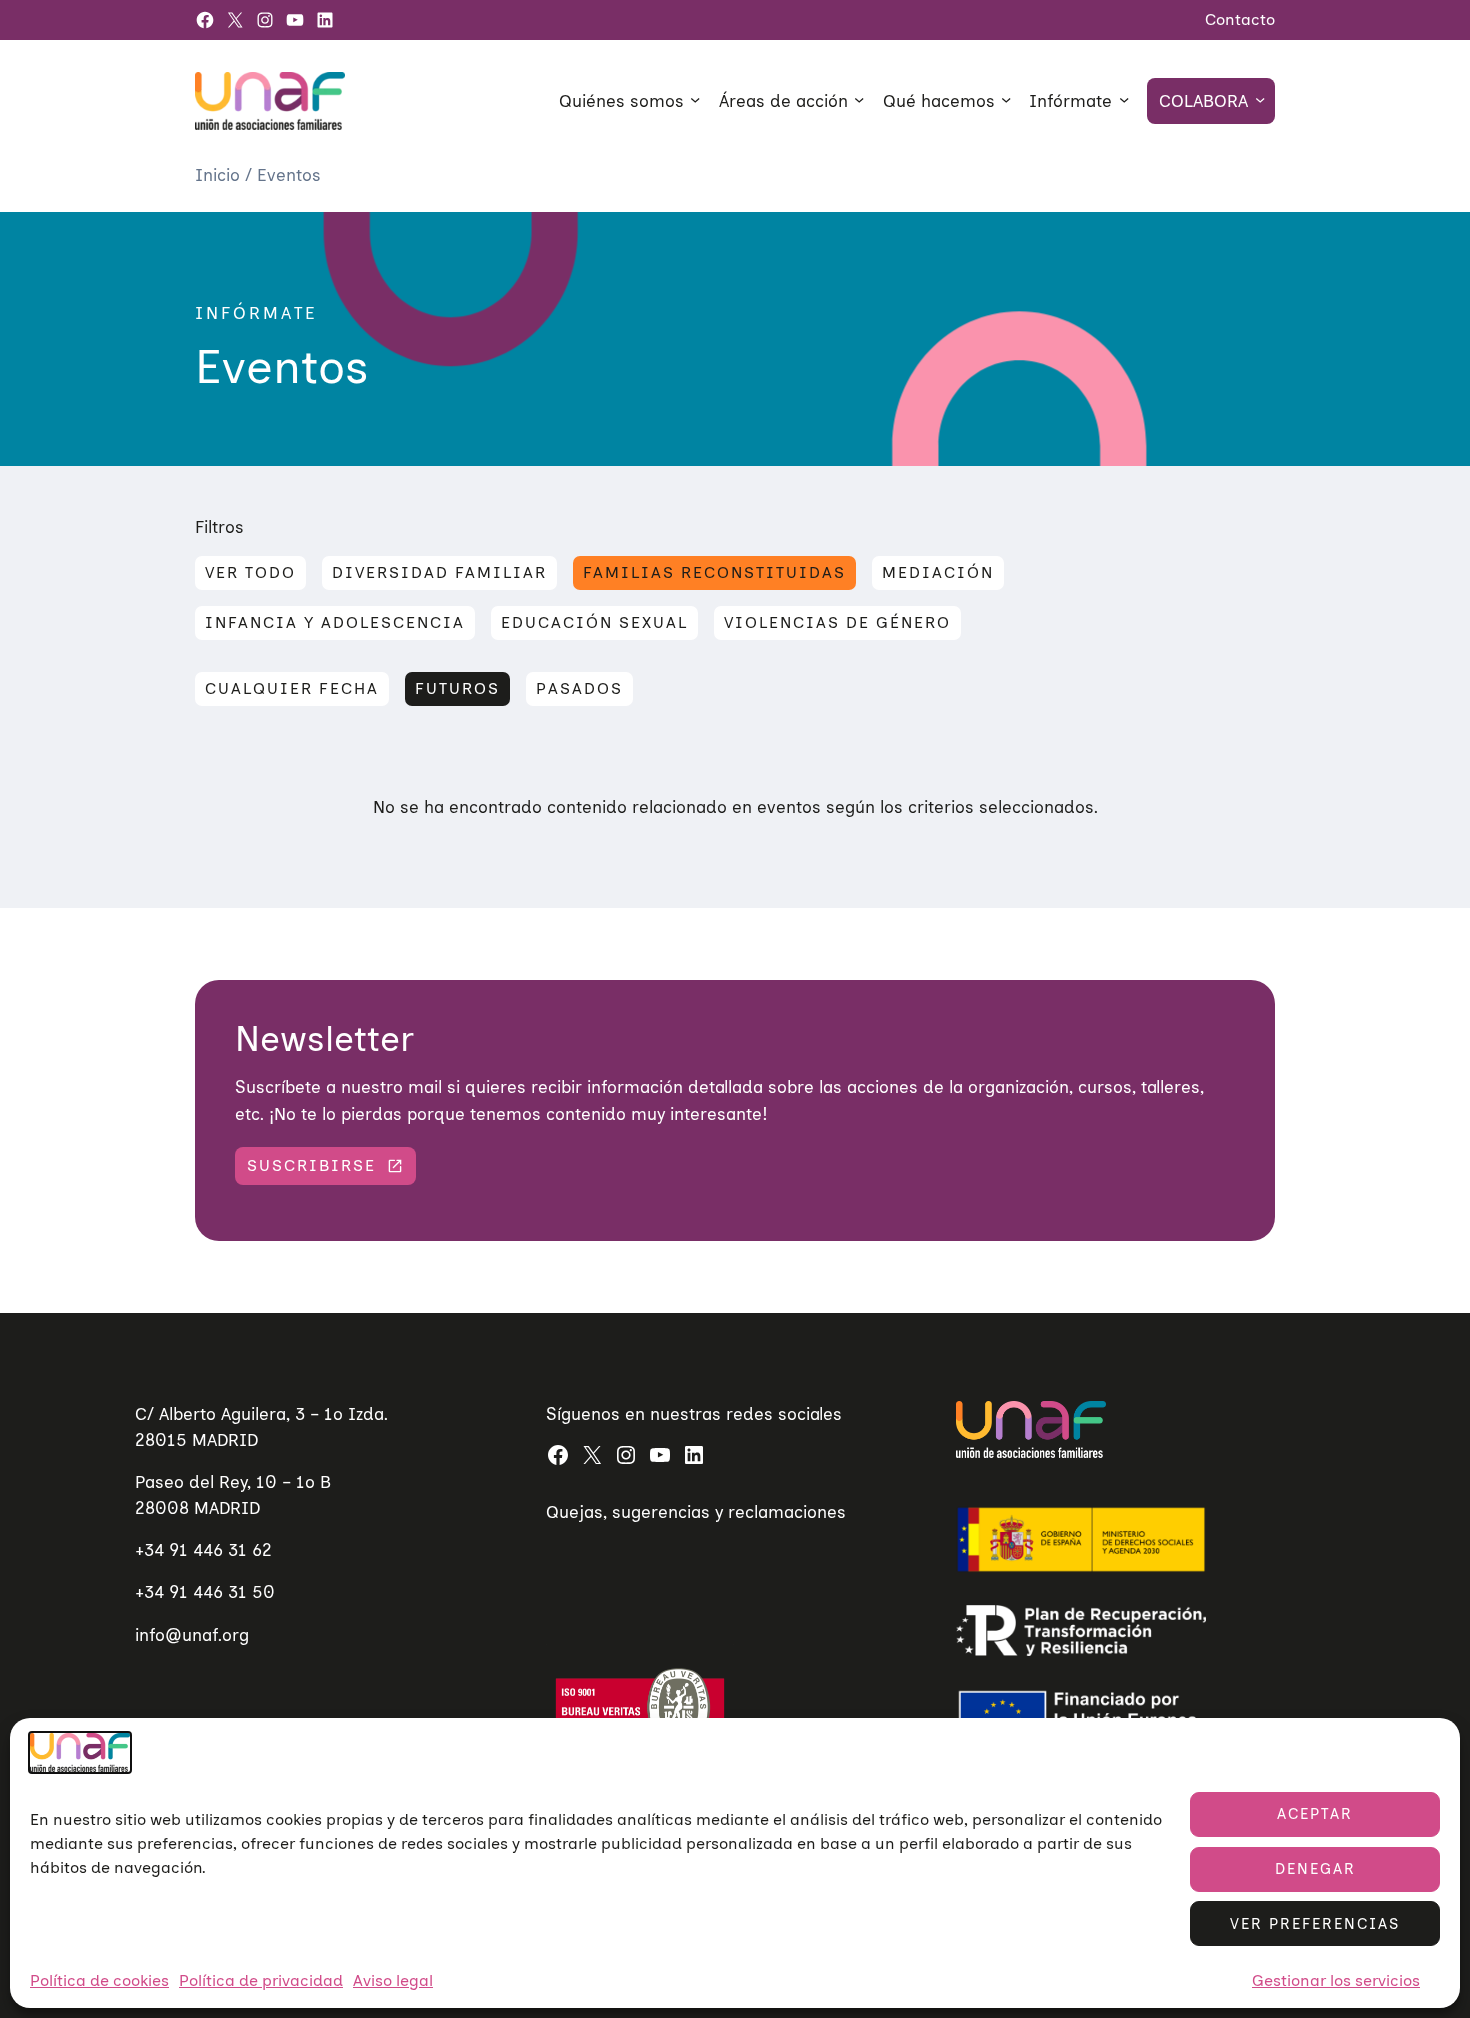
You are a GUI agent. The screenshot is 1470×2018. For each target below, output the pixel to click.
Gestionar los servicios (1336, 1980)
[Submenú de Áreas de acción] (859, 99)
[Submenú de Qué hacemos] (1006, 99)
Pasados (579, 688)
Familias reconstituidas (714, 572)
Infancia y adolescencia (335, 622)
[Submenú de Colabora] (1260, 99)
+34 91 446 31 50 (205, 1591)
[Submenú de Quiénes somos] (695, 99)
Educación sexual (594, 622)
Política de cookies (99, 1980)
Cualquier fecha (292, 688)
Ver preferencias (1315, 1924)
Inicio (220, 174)
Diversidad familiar (439, 572)
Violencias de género (837, 622)
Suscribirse (311, 1165)
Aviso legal (393, 1980)
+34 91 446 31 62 (203, 1549)
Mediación (938, 572)
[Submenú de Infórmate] (1124, 99)
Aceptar (1315, 1814)
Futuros (457, 688)
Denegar (1315, 1869)
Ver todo (250, 572)
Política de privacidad (261, 1980)
